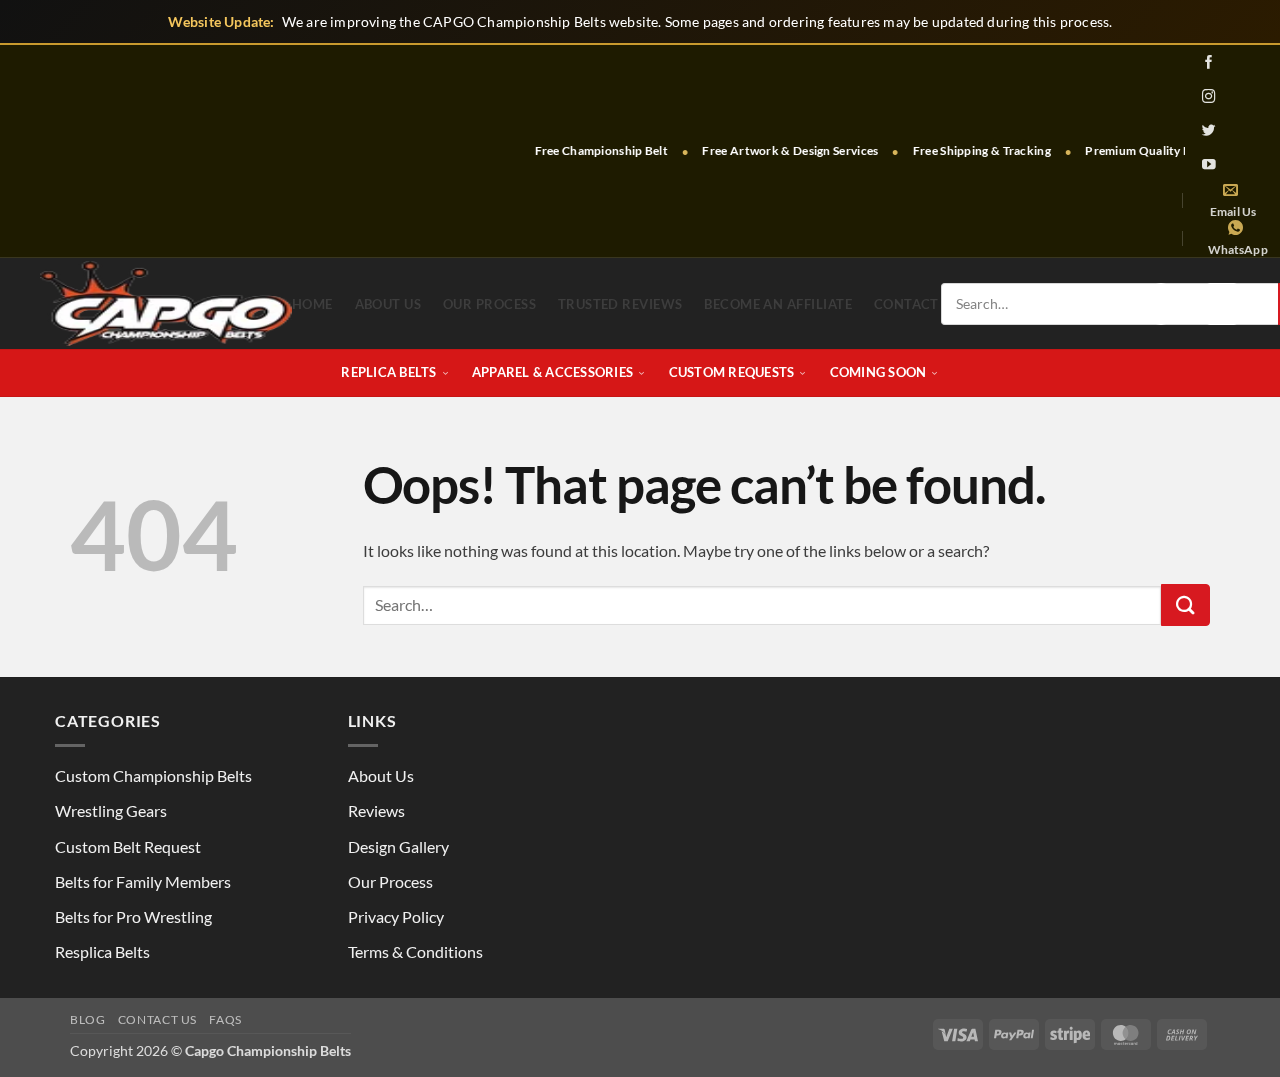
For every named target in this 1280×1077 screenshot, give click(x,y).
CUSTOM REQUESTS (732, 372)
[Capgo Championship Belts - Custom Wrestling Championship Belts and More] (166, 303)
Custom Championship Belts (153, 775)
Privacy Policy (396, 916)
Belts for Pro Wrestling (133, 916)
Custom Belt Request (128, 846)
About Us (388, 304)
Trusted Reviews (620, 304)
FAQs (225, 1019)
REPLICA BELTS (388, 372)
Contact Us (157, 1019)
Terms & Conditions (415, 951)
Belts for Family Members (143, 881)
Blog (87, 1019)
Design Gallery (398, 846)
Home (312, 304)
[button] (1161, 304)
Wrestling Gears (111, 810)
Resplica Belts (102, 951)
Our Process (489, 304)
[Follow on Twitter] (1210, 130)
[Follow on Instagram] (1210, 96)
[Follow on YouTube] (1210, 164)
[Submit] (1185, 605)
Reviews (376, 810)
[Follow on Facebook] (1210, 62)
